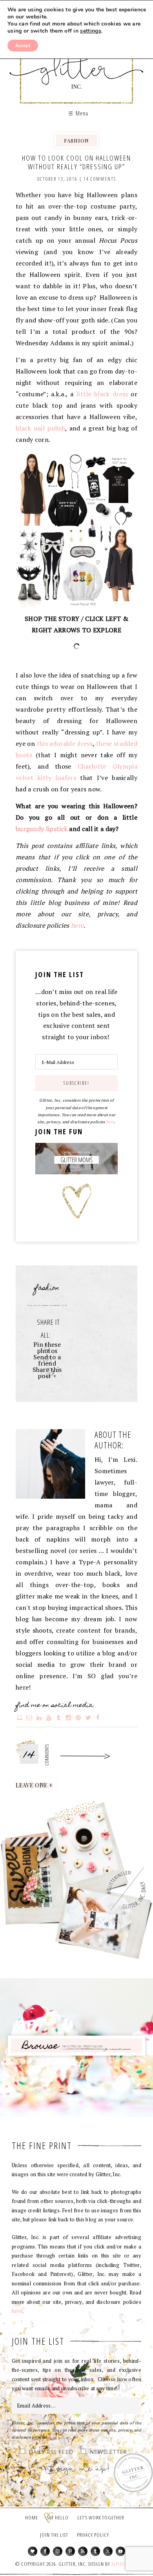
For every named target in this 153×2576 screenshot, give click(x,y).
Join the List (54, 2535)
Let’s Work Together (101, 2517)
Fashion (76, 140)
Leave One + (34, 1785)
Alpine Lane (124, 2564)
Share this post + (47, 1373)
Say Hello (58, 2517)
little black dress (102, 394)
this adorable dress (65, 743)
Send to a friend (47, 1360)
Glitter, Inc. (77, 64)
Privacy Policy (93, 2535)
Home (32, 2517)
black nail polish (40, 428)
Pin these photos (47, 1348)
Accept (23, 46)
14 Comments (100, 179)
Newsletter (108, 2452)
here (77, 925)
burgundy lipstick (42, 829)
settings (90, 31)
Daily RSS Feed (51, 2452)
